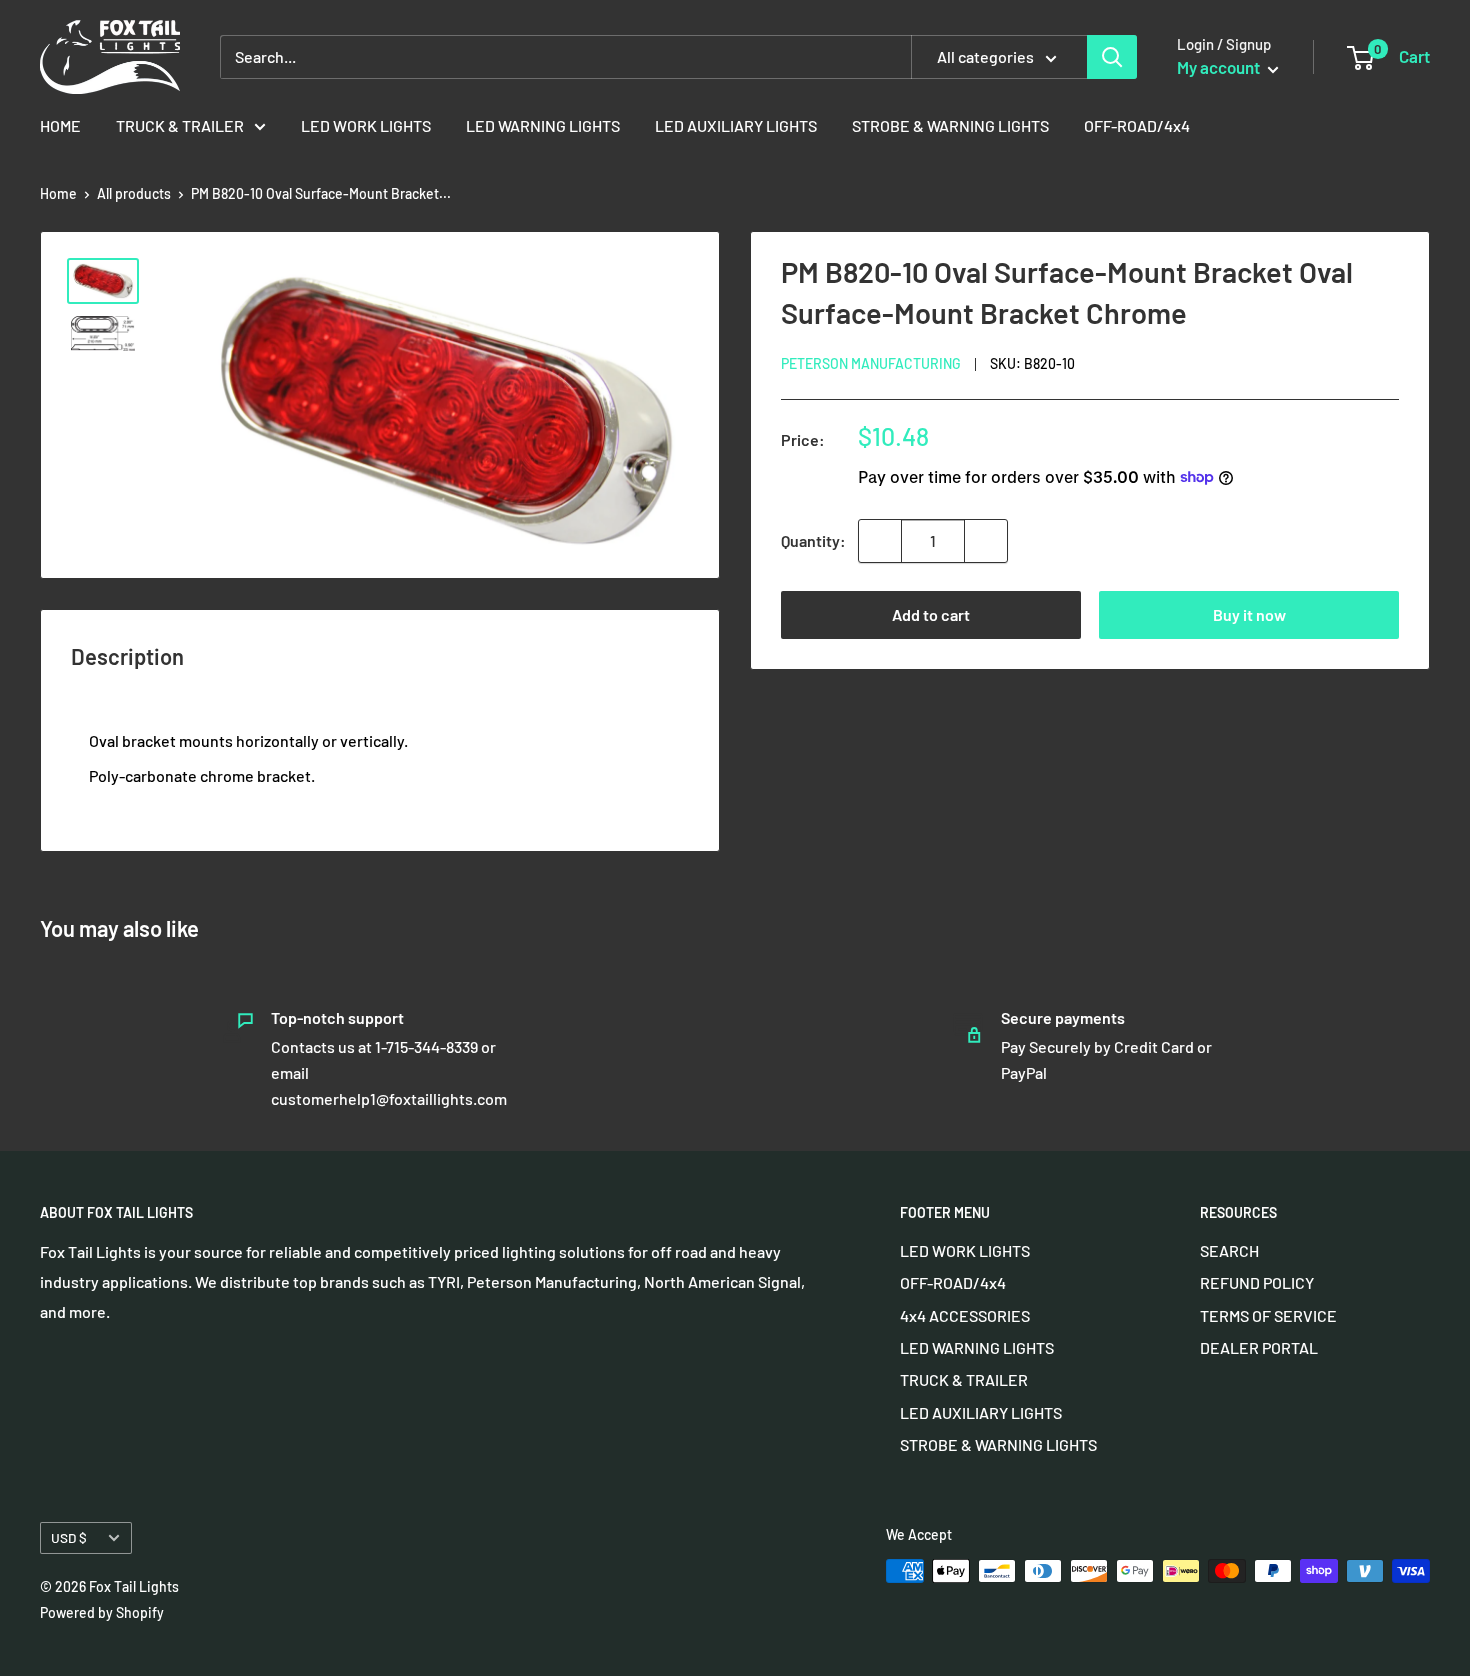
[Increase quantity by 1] (986, 541)
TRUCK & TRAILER (180, 125)
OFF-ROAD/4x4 (1137, 125)
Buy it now (1249, 614)
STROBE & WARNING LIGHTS (950, 125)
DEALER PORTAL (1259, 1347)
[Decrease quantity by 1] (880, 541)
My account (1220, 67)
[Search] (1112, 57)
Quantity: (813, 540)
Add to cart (931, 614)
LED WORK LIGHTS (366, 125)
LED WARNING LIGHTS (543, 125)
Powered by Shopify (102, 1612)
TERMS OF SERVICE (1268, 1315)
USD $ (69, 1537)
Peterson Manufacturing (871, 363)
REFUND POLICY (1257, 1282)
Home (58, 193)
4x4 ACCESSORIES (965, 1315)
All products (134, 193)
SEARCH (1229, 1250)
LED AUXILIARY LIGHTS (736, 125)
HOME (60, 125)
